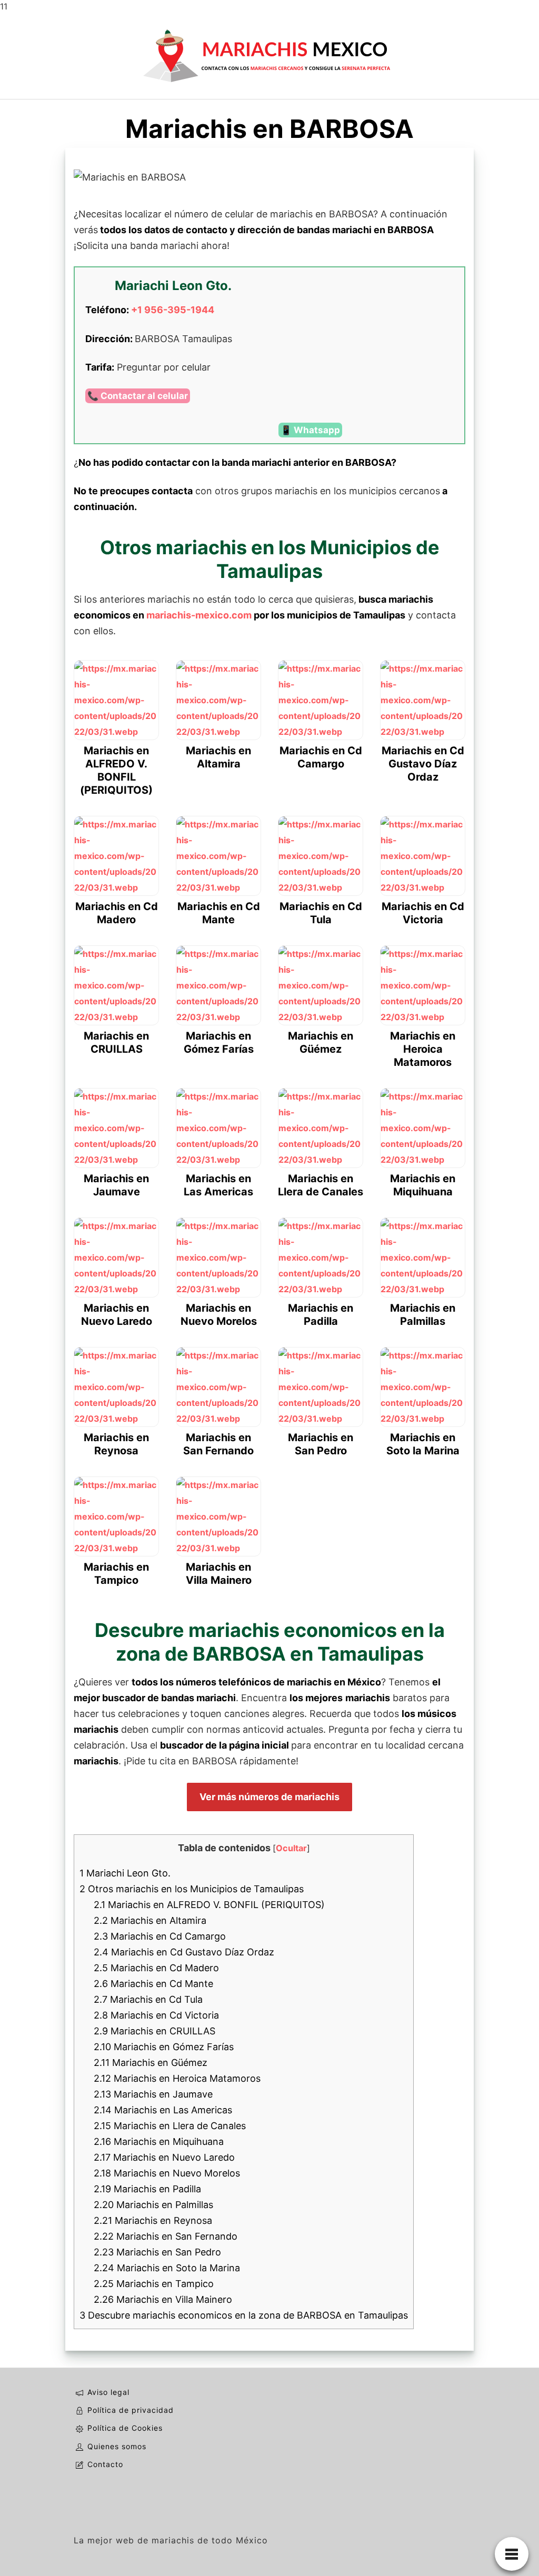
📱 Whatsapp (310, 430)
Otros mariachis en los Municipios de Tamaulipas (192, 1889)
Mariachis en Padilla (147, 2189)
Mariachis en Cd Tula (148, 1999)
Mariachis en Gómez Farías (164, 2047)
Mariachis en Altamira (150, 1920)
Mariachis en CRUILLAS (154, 2031)
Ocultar (291, 1848)
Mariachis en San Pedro (157, 2252)
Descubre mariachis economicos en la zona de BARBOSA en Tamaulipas (244, 2315)
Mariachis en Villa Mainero (163, 2299)
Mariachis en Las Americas (163, 2110)
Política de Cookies (125, 2428)
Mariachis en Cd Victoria (156, 2015)
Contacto (105, 2464)
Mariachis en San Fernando (166, 2236)
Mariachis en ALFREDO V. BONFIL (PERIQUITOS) (209, 1905)
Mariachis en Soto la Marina (167, 2268)
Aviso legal (108, 2392)
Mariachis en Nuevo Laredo (164, 2157)
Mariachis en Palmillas (153, 2205)
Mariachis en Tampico (154, 2284)
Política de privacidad (131, 2410)
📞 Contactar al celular (138, 396)
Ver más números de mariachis (269, 1797)
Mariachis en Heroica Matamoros (177, 2078)
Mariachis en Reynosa (153, 2220)
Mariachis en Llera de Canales (170, 2126)
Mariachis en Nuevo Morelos (167, 2173)
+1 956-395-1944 (173, 310)
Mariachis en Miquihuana (159, 2141)
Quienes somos (117, 2446)
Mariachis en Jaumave (153, 2094)
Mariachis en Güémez (151, 2063)
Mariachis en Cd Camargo (160, 1936)
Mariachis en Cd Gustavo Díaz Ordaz (184, 1952)
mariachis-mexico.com (199, 615)
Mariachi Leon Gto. (125, 1873)
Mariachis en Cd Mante (153, 1984)
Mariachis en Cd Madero (156, 1968)
